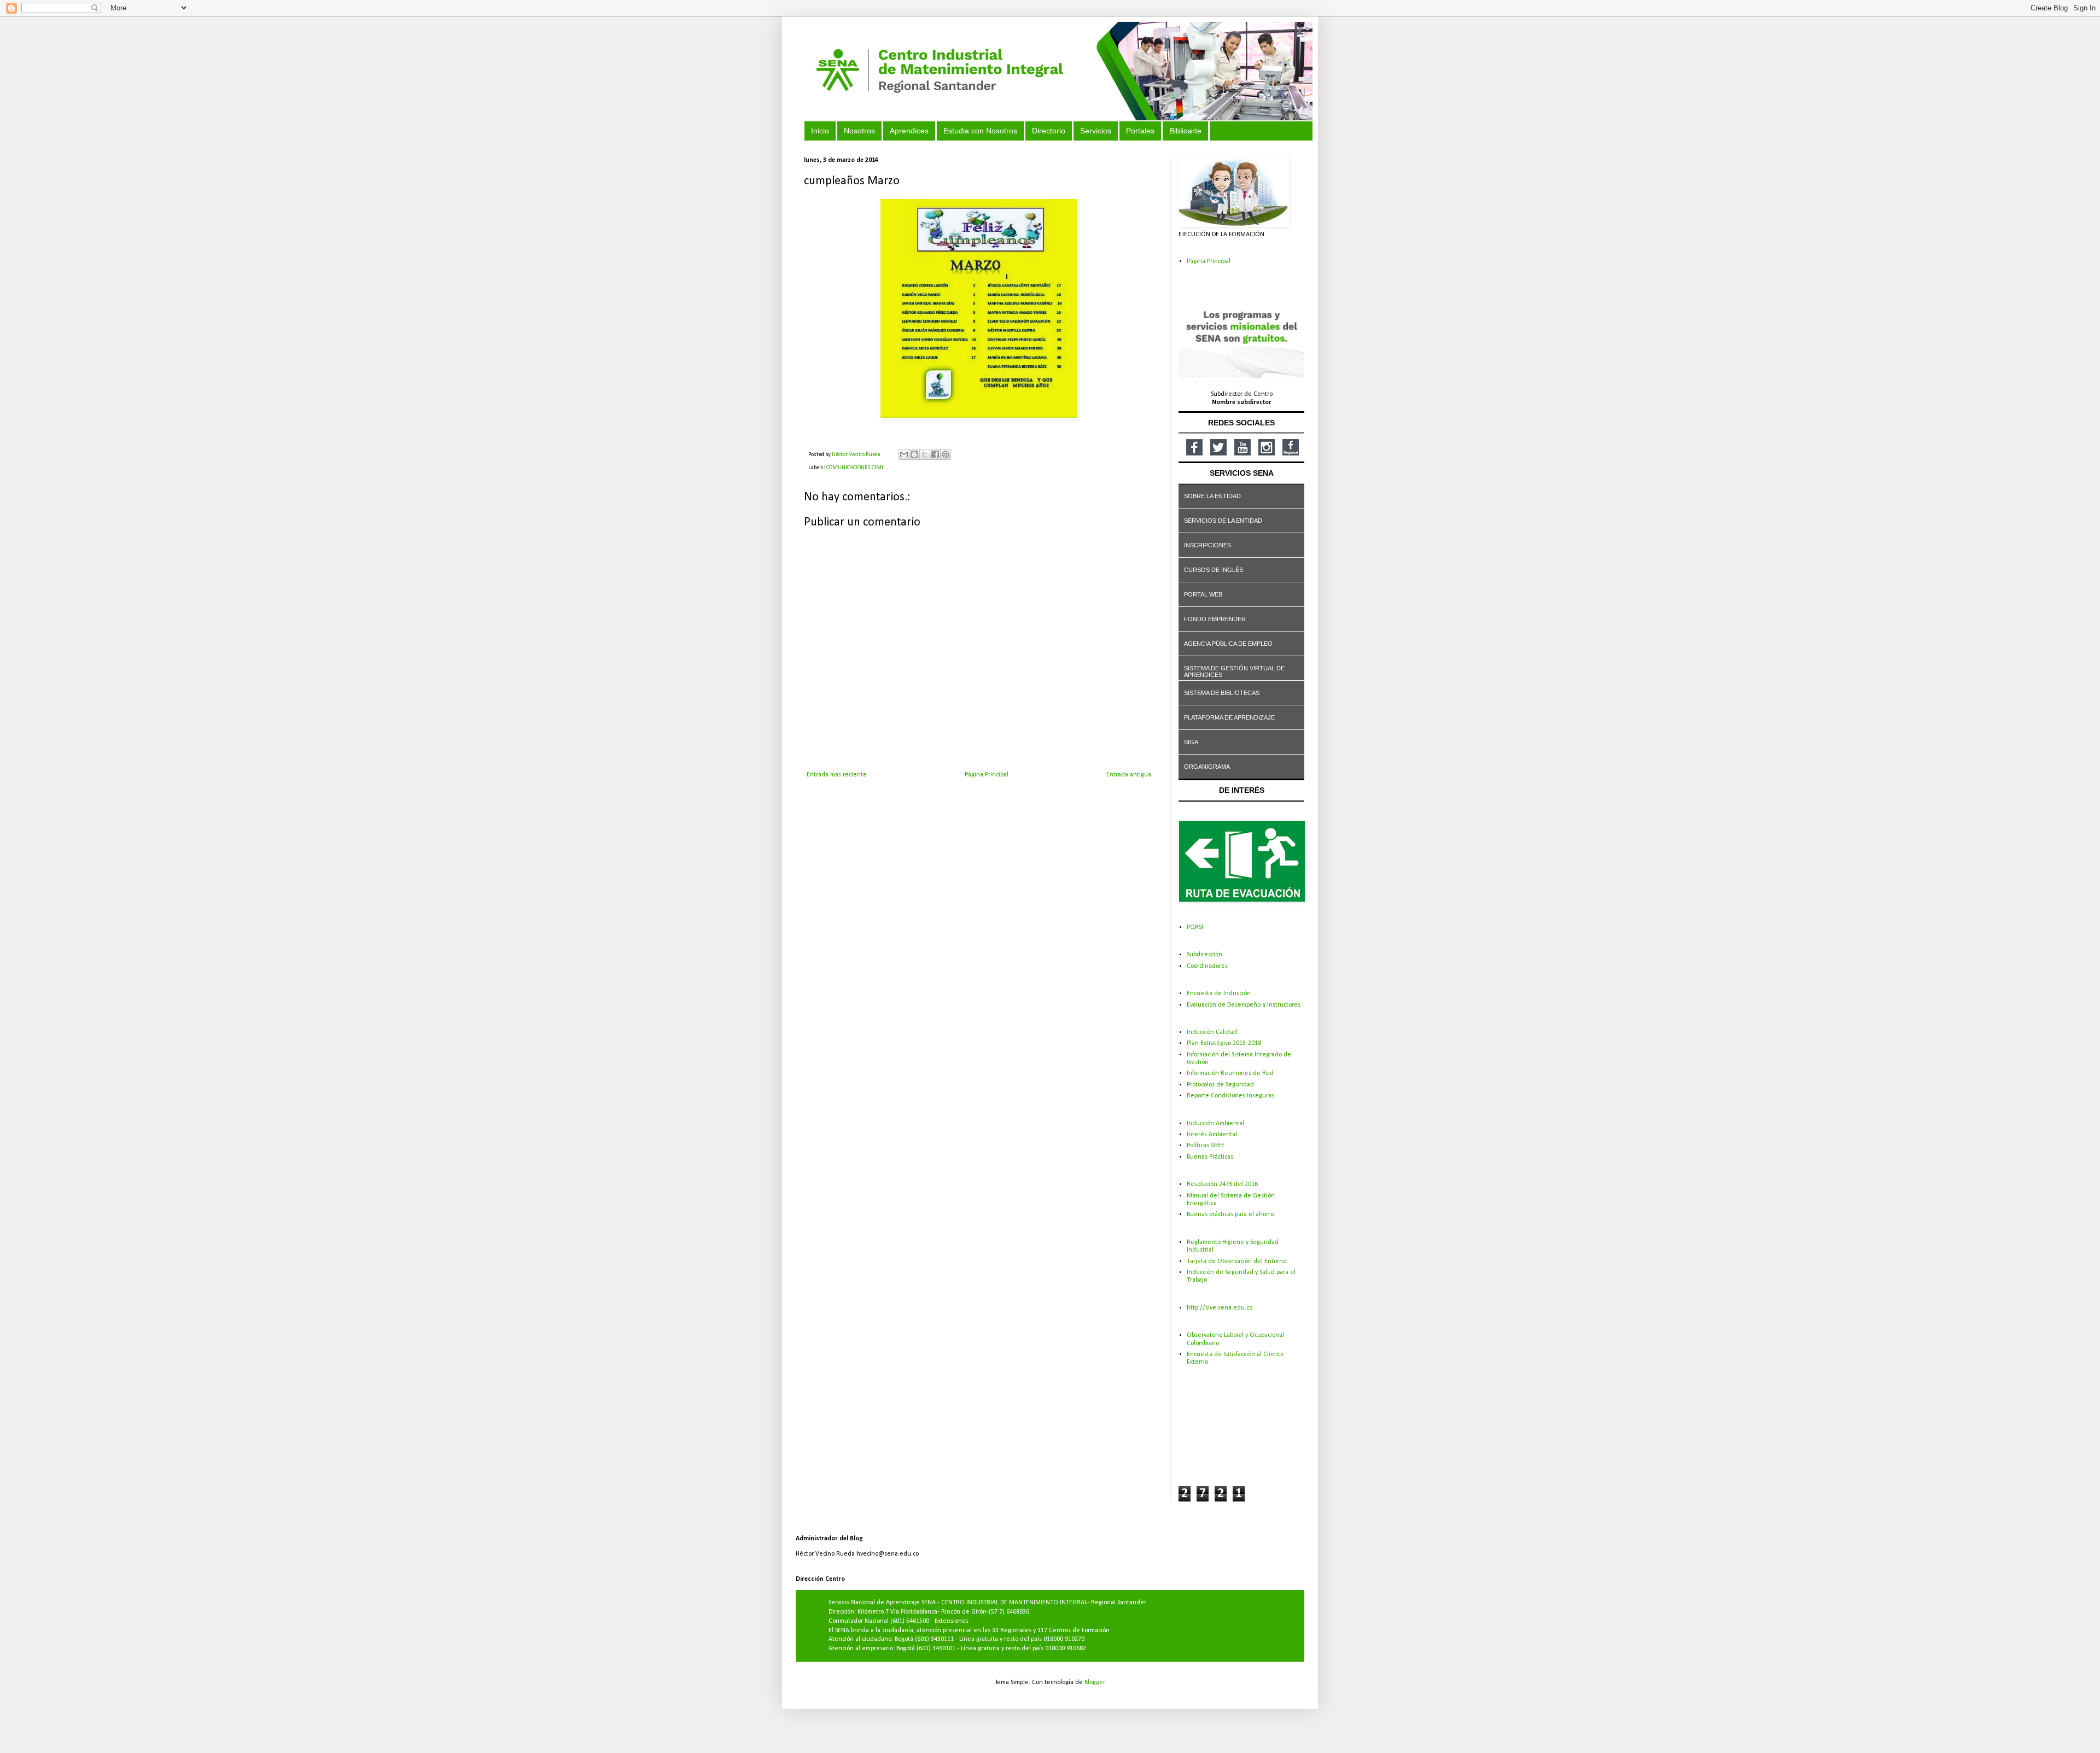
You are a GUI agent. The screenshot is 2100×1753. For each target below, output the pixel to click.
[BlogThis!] (914, 454)
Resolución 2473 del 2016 (1222, 1184)
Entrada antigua (1129, 775)
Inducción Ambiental (1215, 1124)
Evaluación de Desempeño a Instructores (1244, 1005)
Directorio (1049, 131)
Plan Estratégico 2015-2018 (1224, 1043)
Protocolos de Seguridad (1220, 1085)
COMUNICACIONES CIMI (855, 468)
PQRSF (1195, 927)
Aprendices (909, 131)
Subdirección (1204, 955)
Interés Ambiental (1212, 1135)
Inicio (820, 131)
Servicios (1096, 131)
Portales (1140, 131)
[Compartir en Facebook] (935, 454)
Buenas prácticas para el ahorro (1230, 1214)
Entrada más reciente (837, 775)
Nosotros (859, 131)
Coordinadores (1207, 966)
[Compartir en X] (925, 454)
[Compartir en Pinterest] (946, 454)
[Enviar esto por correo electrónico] (904, 454)
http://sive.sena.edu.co (1220, 1308)
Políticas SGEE (1206, 1146)
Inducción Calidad (1212, 1032)
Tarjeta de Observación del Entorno (1236, 1261)
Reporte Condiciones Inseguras (1230, 1096)
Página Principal (987, 775)
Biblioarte (1185, 131)
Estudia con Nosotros (980, 131)
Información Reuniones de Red (1230, 1073)
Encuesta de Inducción (1219, 994)
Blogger (1095, 1682)
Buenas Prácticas (1210, 1157)
